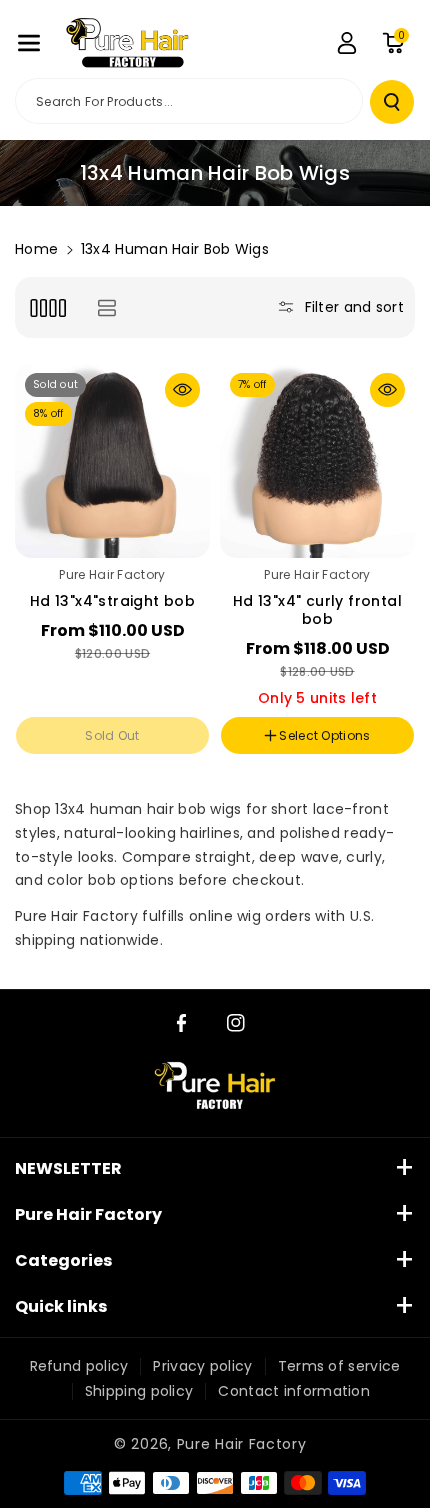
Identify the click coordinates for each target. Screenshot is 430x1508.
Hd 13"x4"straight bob (112, 601)
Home (36, 249)
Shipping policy (139, 1391)
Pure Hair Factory (88, 1214)
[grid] (47, 307)
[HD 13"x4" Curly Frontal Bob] (317, 460)
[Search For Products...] (392, 102)
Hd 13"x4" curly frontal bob (317, 610)
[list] (106, 307)
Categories (63, 1260)
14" (67, 793)
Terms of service (339, 1366)
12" (33, 793)
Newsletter (68, 1168)
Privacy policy (202, 1366)
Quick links (61, 1306)
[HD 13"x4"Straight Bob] (112, 460)
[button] (29, 43)
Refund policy (79, 1366)
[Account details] (347, 43)
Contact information (294, 1391)
